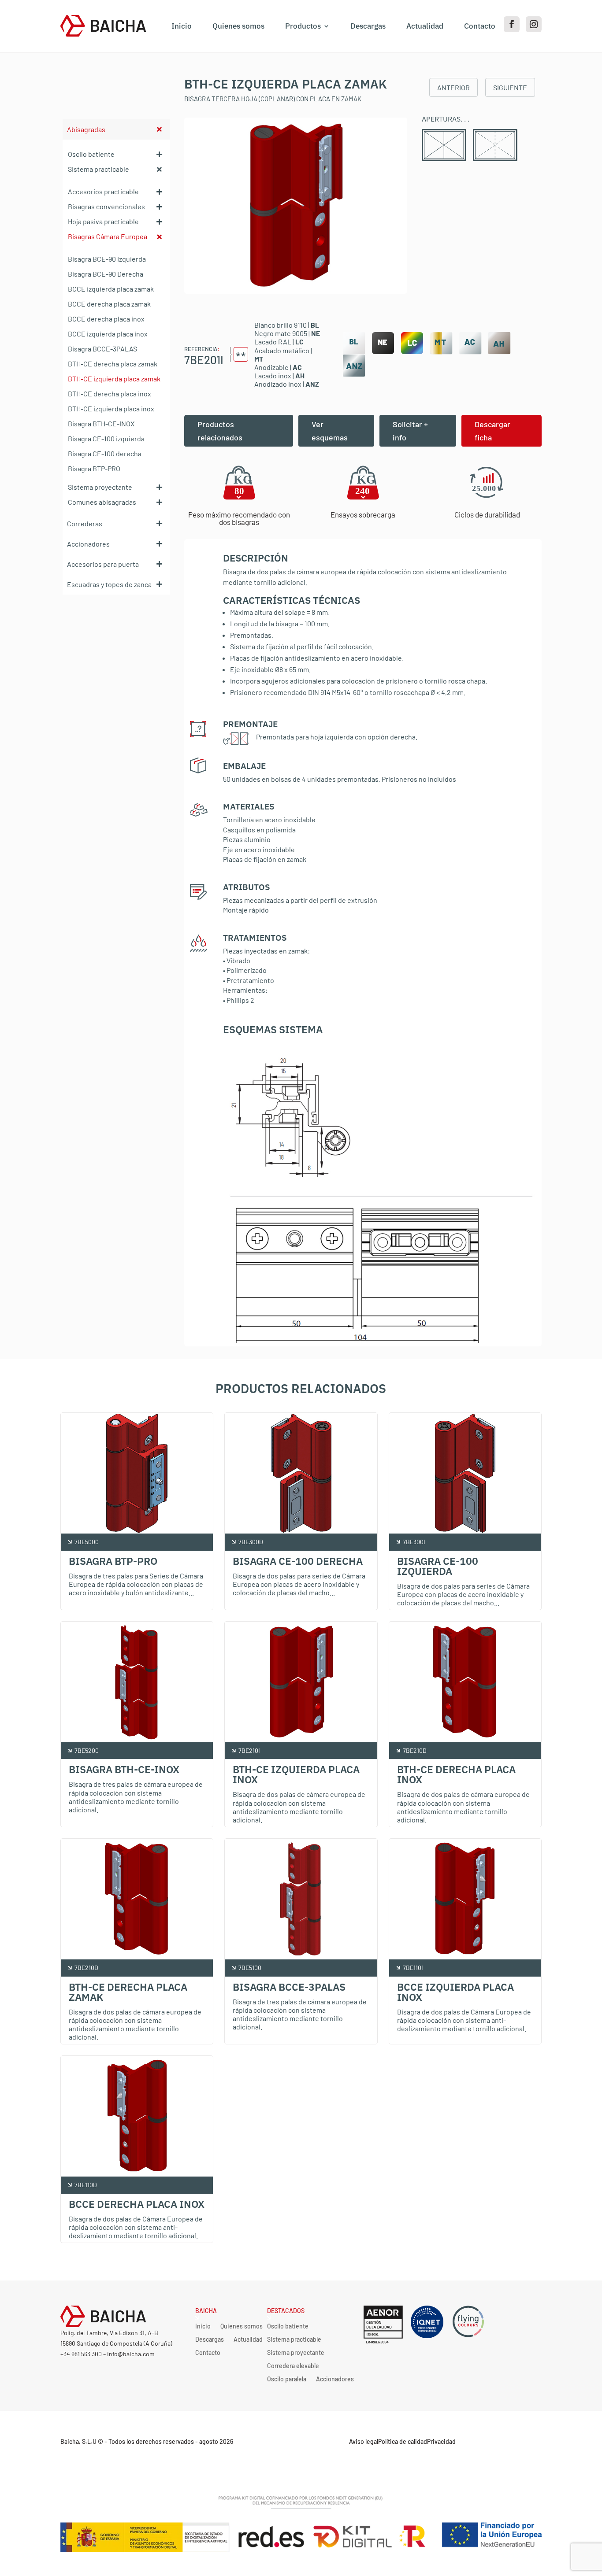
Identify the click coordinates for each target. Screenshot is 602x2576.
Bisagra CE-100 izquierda (106, 438)
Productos (303, 26)
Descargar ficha (492, 431)
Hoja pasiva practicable (103, 221)
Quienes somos (238, 26)
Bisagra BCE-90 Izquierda (107, 259)
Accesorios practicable (103, 191)
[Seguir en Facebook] (512, 24)
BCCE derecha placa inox (106, 319)
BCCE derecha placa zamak (109, 304)
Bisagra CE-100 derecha (105, 453)
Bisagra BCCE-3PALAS (102, 349)
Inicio (182, 26)
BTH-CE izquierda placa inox (111, 408)
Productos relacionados (220, 431)
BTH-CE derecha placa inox (110, 394)
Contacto (480, 26)
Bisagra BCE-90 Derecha (106, 274)
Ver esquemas (330, 431)
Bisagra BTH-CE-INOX (101, 423)
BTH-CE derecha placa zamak (113, 364)
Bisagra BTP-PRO (94, 468)
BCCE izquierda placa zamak (111, 289)
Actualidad (425, 26)
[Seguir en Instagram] (534, 24)
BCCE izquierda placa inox (108, 334)
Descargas (368, 26)
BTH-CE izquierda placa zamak (114, 379)
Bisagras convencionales (106, 206)
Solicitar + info (410, 431)
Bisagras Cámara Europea (108, 236)
